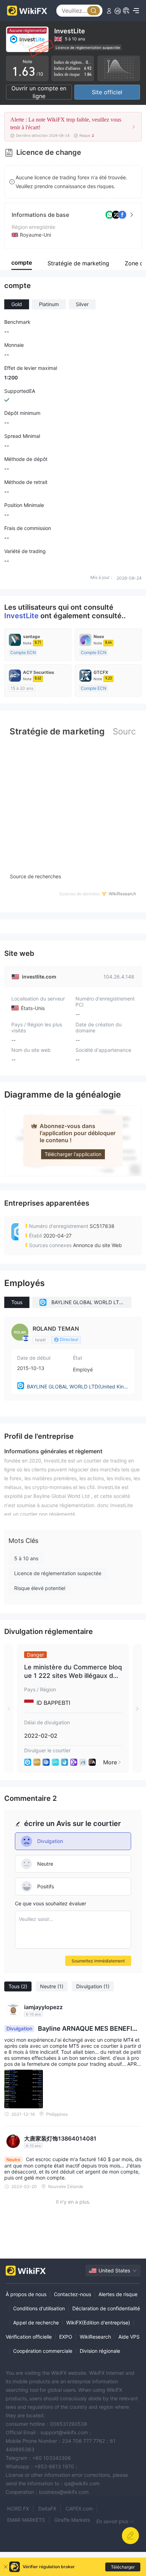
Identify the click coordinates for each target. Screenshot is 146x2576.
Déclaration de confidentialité (106, 2308)
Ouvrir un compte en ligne (39, 92)
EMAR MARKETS (26, 2520)
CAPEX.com (79, 2509)
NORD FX (18, 2509)
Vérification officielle (29, 2337)
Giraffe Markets (72, 2520)
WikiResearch (95, 2337)
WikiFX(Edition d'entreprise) (98, 2323)
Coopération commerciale (43, 2351)
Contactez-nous (72, 2294)
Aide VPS (129, 2337)
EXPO (66, 2337)
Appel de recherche (36, 2323)
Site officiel (107, 92)
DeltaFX (47, 2509)
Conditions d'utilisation (39, 2308)
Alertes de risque (118, 2294)
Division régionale (100, 2351)
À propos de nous (26, 2294)
